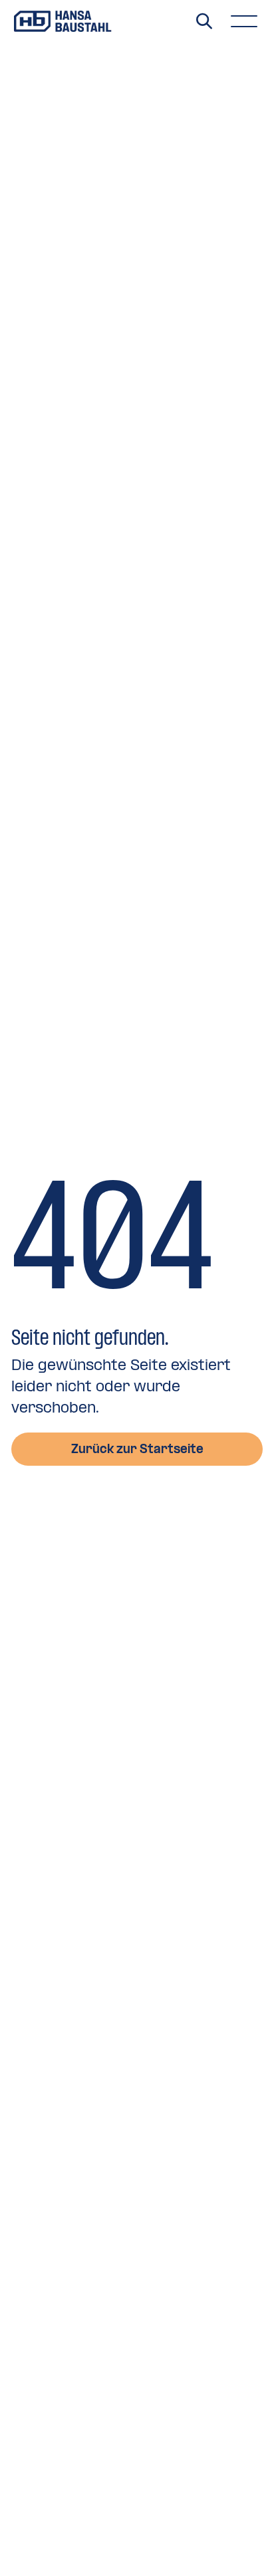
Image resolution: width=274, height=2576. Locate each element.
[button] (244, 21)
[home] (63, 21)
